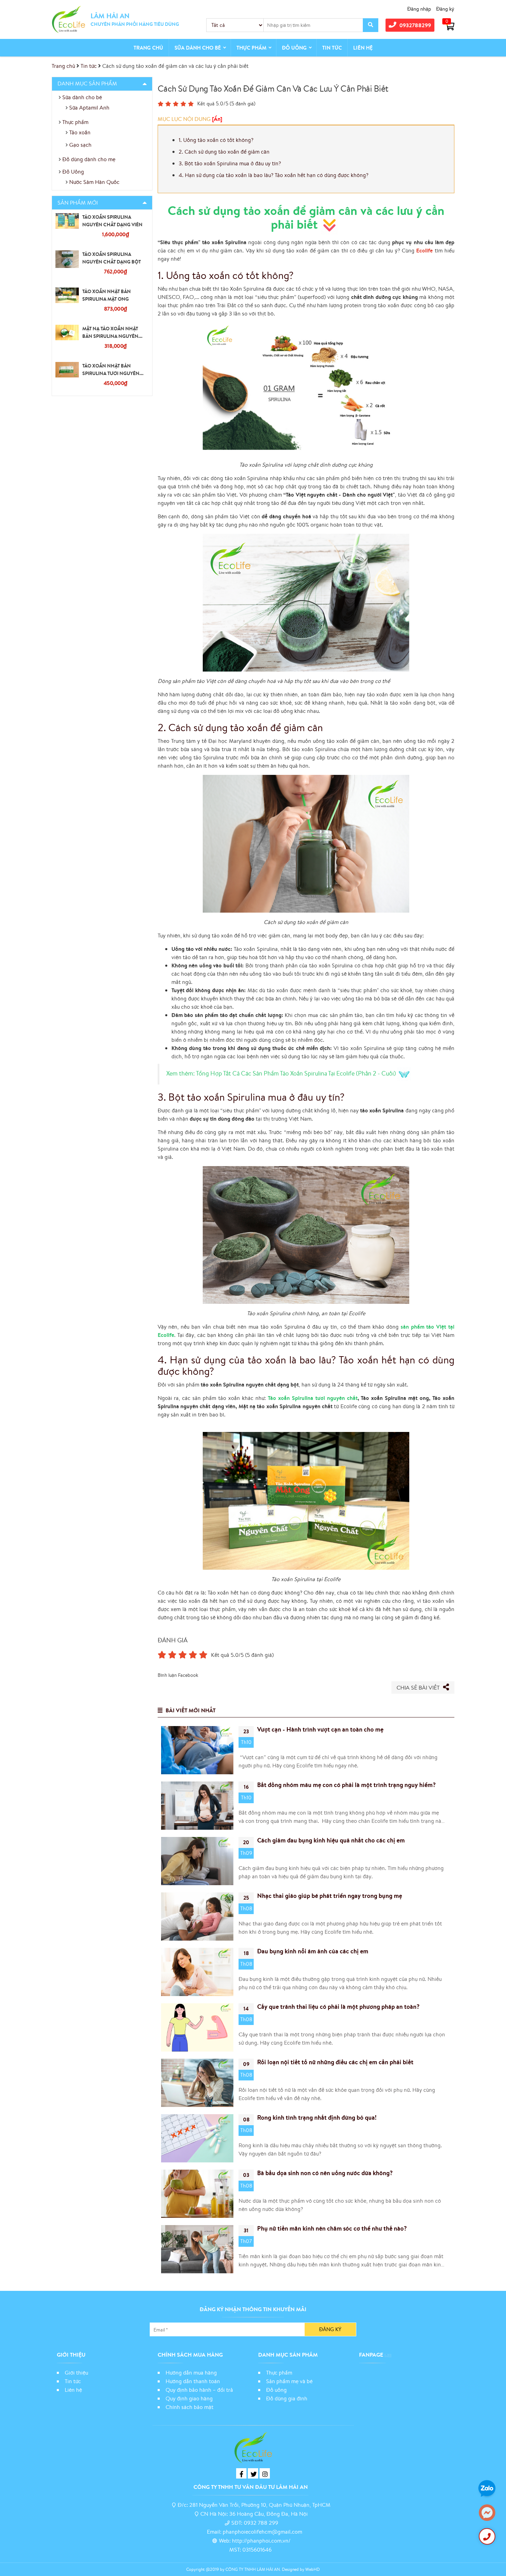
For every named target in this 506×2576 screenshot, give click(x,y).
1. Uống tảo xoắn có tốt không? (216, 140)
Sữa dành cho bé (198, 48)
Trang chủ (148, 48)
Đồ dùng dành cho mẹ (89, 159)
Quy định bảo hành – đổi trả (199, 2390)
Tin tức (332, 48)
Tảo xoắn (80, 132)
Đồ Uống (294, 48)
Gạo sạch (80, 145)
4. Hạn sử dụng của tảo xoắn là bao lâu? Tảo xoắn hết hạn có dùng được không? (273, 175)
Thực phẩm (251, 48)
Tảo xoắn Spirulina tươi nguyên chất (313, 1398)
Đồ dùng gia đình (287, 2398)
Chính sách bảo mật (190, 2407)
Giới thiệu (76, 2372)
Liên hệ (363, 48)
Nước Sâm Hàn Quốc (94, 182)
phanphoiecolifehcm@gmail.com (262, 2532)
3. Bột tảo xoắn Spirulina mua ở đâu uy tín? (230, 163)
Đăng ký (445, 9)
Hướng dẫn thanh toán (193, 2381)
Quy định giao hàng (189, 2398)
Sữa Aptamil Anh (89, 107)
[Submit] (371, 25)
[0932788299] (487, 2536)
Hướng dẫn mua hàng (191, 2372)
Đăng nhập (419, 9)
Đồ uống (276, 2390)
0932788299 (415, 25)
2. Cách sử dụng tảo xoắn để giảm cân (224, 152)
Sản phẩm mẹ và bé (289, 2381)
